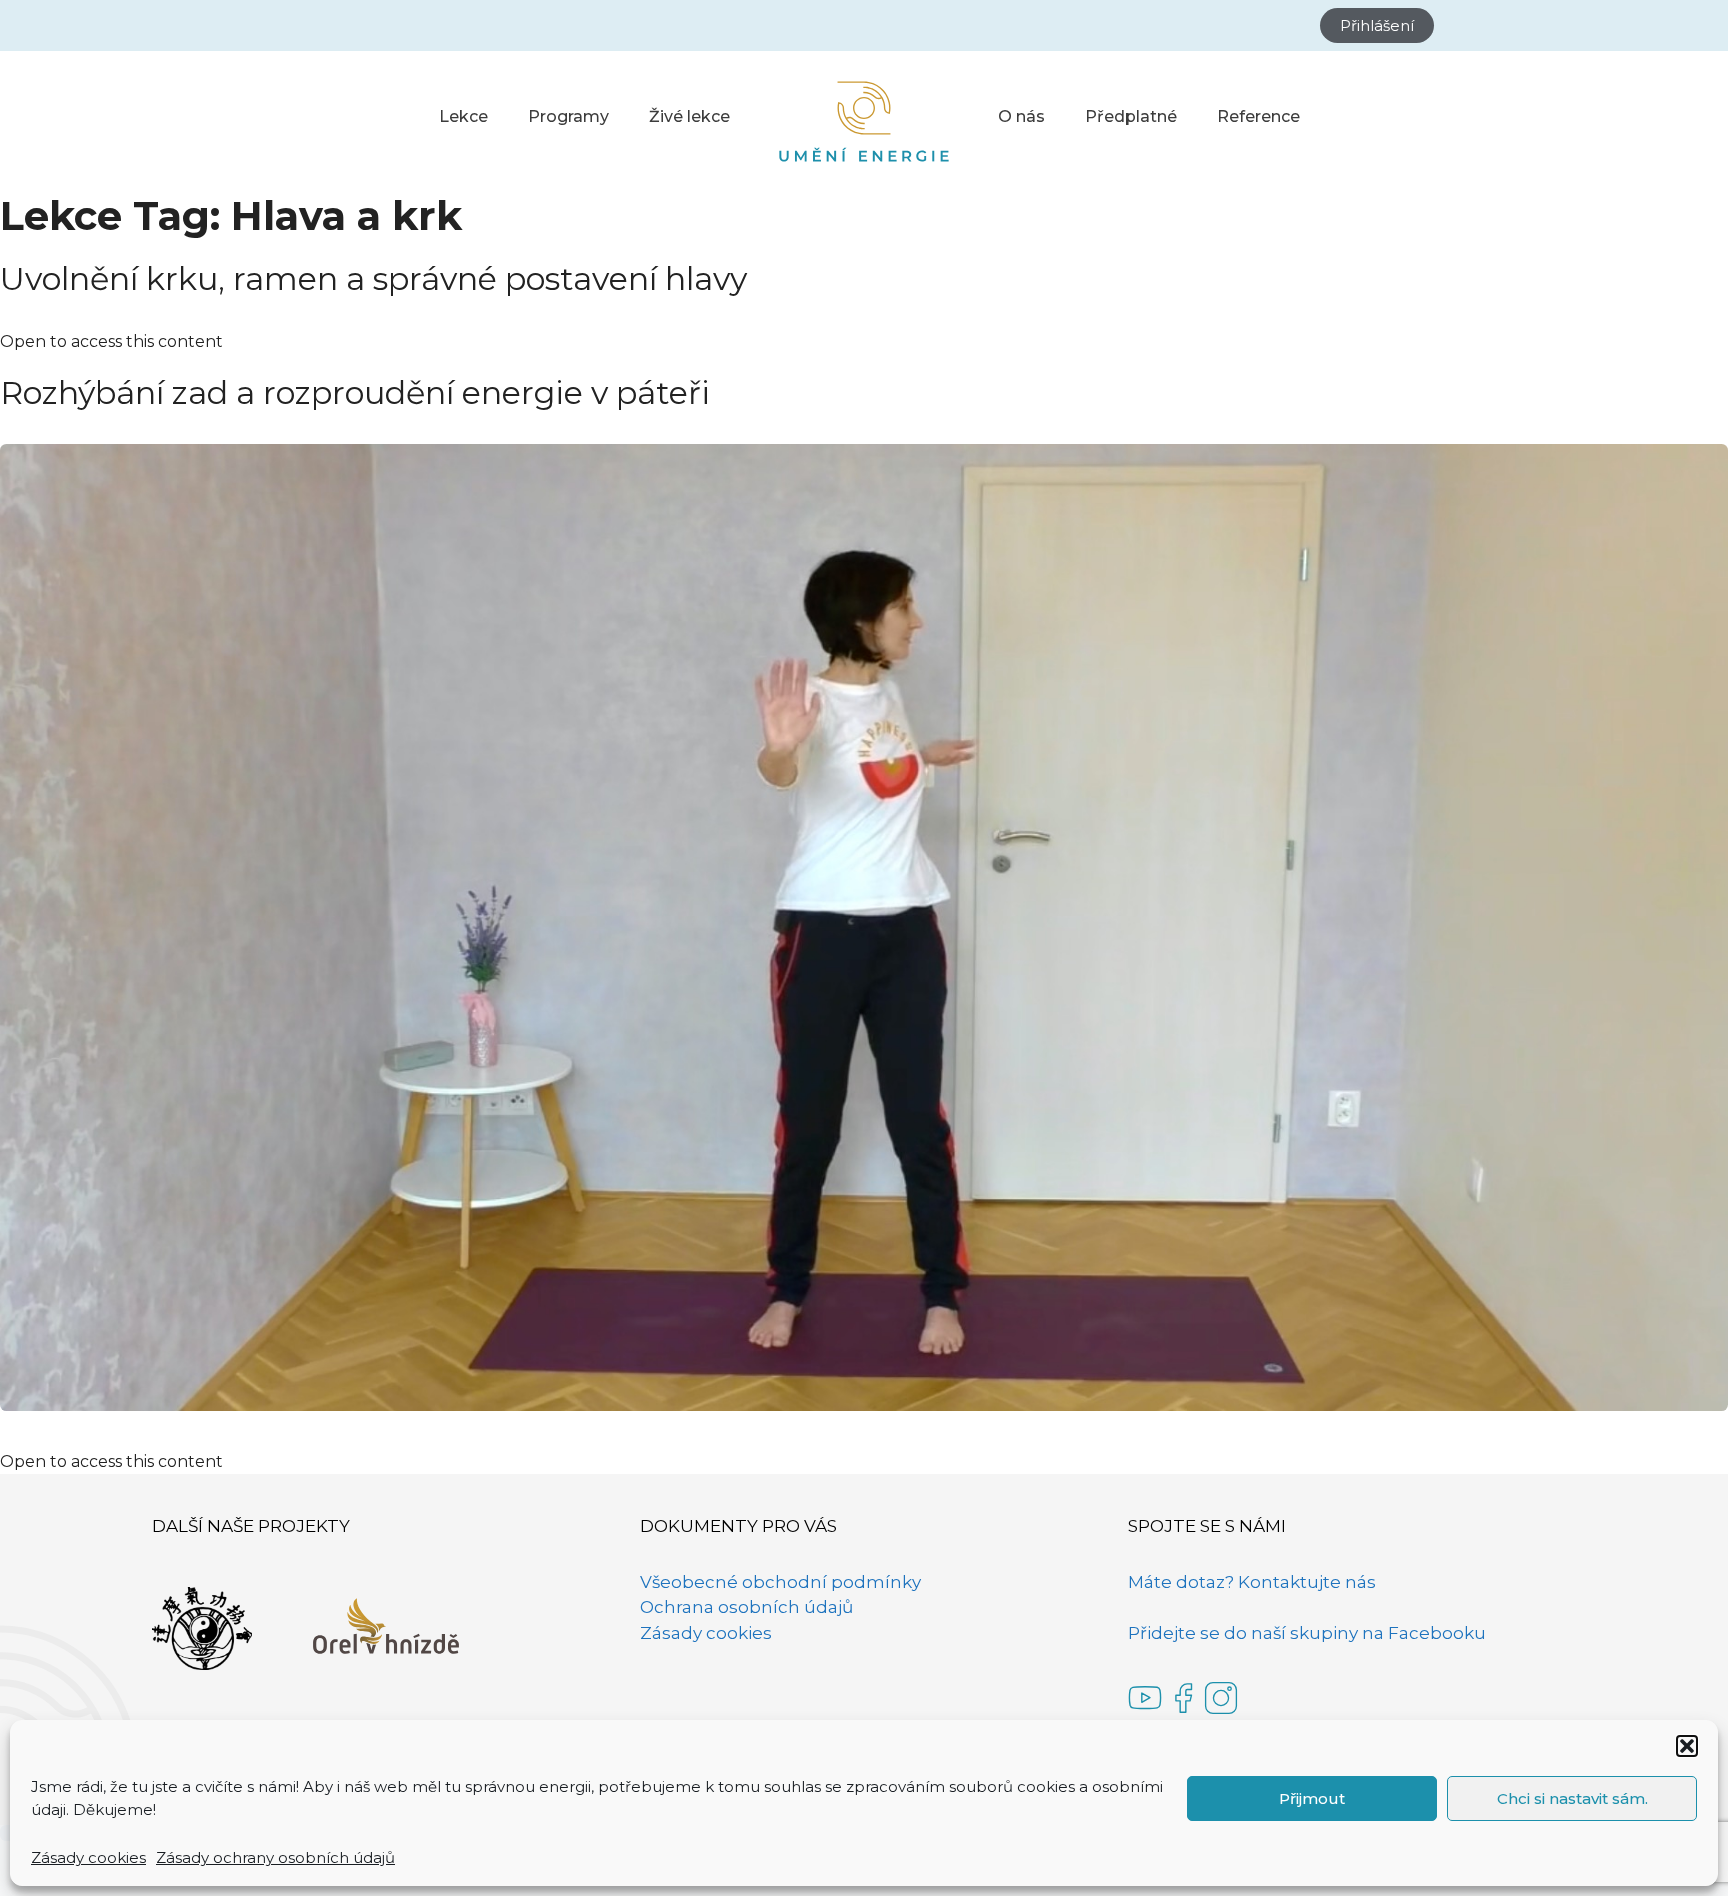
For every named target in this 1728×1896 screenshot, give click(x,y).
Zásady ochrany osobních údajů (275, 1857)
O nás (1021, 116)
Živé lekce (689, 116)
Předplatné (1131, 116)
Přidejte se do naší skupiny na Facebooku (1307, 1633)
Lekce (463, 116)
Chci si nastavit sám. (1572, 1798)
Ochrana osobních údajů (746, 1607)
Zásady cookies (88, 1857)
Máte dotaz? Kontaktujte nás (1252, 1582)
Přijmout (1312, 1798)
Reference (1258, 116)
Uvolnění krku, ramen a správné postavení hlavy (373, 278)
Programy (568, 116)
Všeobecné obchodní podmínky (780, 1582)
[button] (1687, 1746)
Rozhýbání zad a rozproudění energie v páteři (355, 392)
